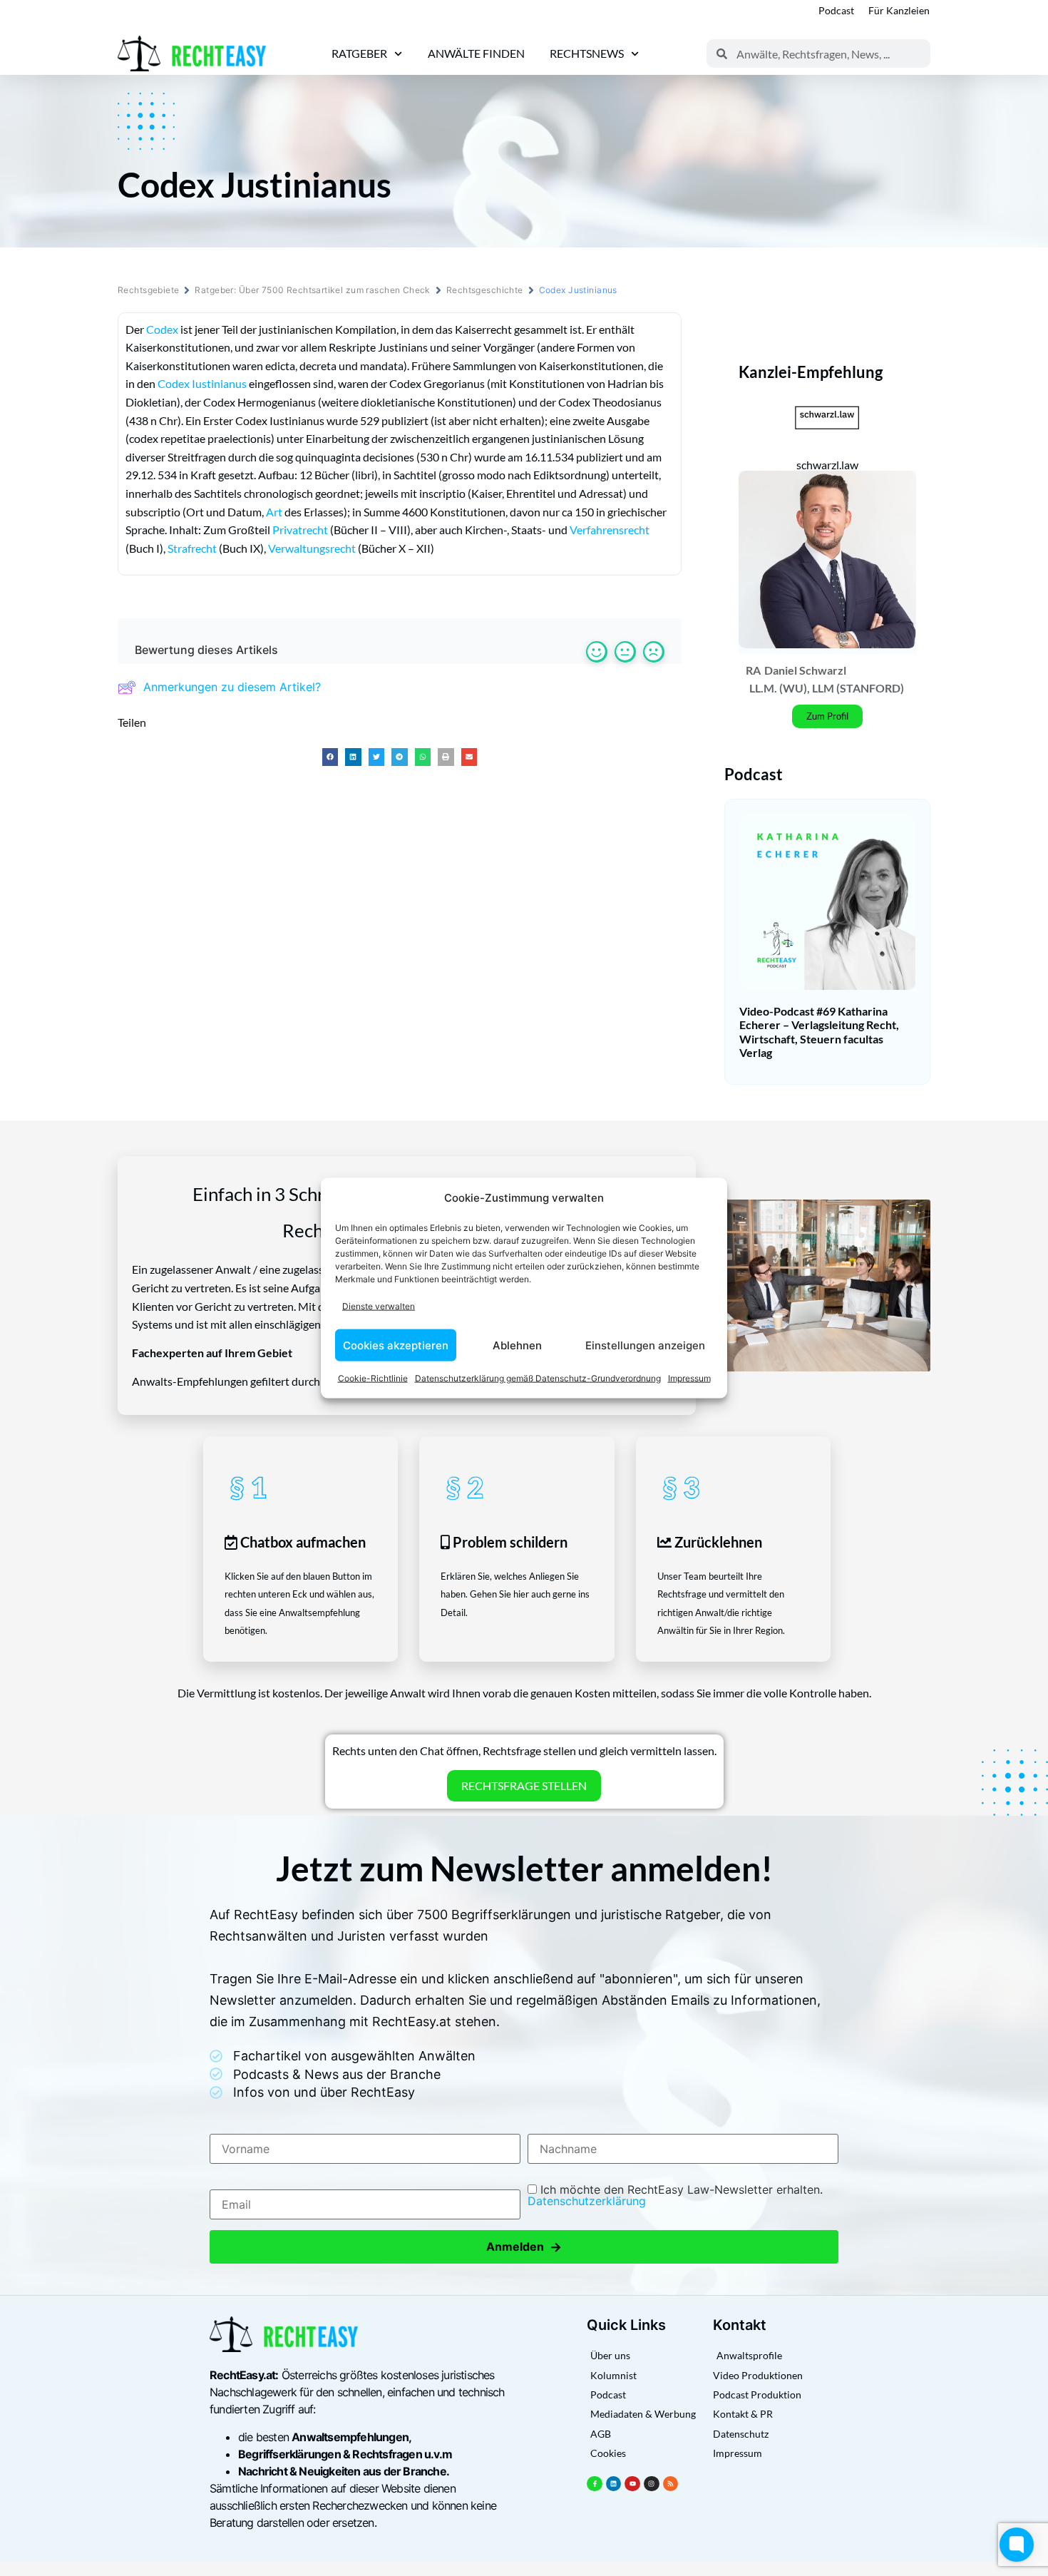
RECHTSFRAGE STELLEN (524, 1785)
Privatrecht (300, 530)
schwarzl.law (827, 465)
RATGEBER (359, 53)
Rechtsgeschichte (485, 290)
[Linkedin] (614, 2484)
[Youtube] (632, 2484)
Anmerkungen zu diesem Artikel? (232, 687)
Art (274, 512)
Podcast (836, 10)
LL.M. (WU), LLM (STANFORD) (827, 688)
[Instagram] (652, 2484)
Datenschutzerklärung (587, 2201)
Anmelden (524, 2247)
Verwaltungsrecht (312, 548)
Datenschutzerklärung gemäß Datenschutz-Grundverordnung (538, 1378)
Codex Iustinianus (202, 383)
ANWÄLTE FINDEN (476, 53)
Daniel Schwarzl (805, 670)
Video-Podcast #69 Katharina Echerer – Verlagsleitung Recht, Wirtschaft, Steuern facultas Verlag (819, 1032)
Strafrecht (192, 548)
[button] (330, 757)
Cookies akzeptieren (396, 1345)
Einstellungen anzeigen (645, 1345)
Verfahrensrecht (610, 530)
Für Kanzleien (899, 10)
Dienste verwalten (379, 1305)
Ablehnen (517, 1345)
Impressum (689, 1378)
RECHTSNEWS (587, 53)
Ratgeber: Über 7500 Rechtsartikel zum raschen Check (312, 290)
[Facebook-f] (595, 2484)
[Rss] (671, 2484)
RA (753, 670)
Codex (162, 329)
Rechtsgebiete (148, 290)
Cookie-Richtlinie (373, 1378)
